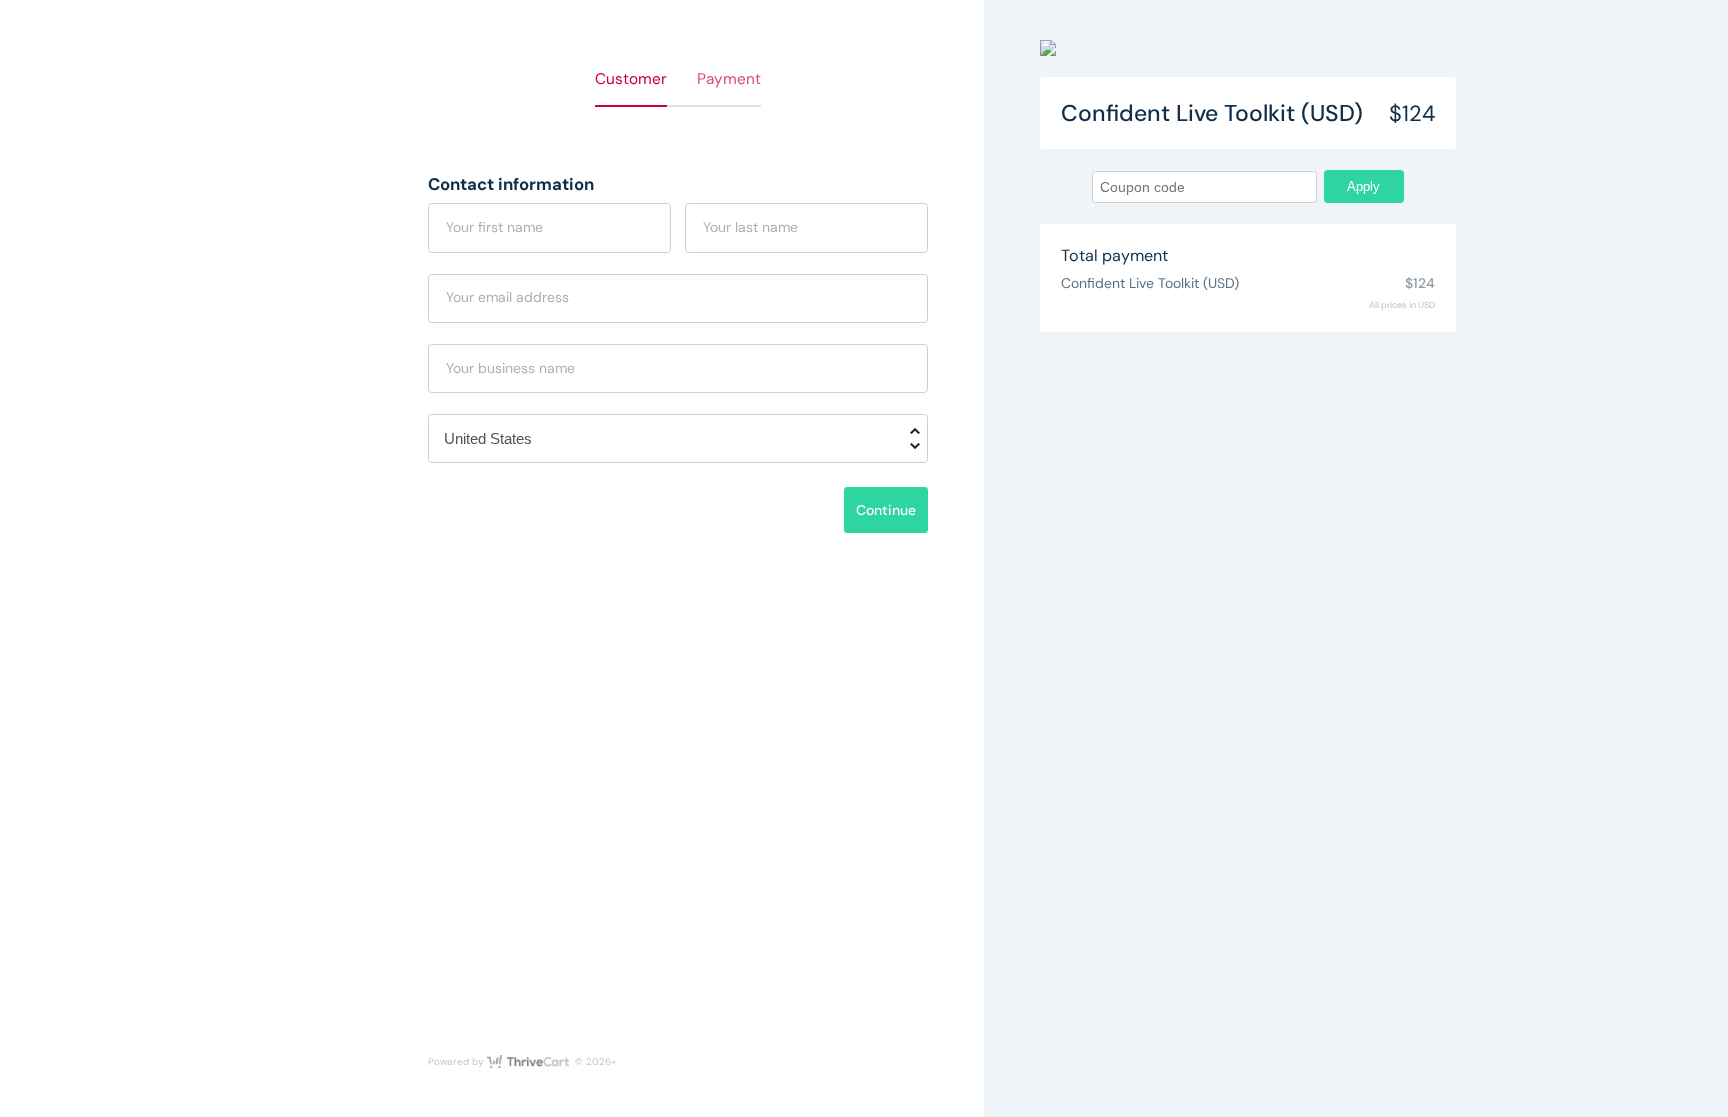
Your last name (750, 227)
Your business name (510, 368)
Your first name (494, 227)
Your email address (507, 297)
